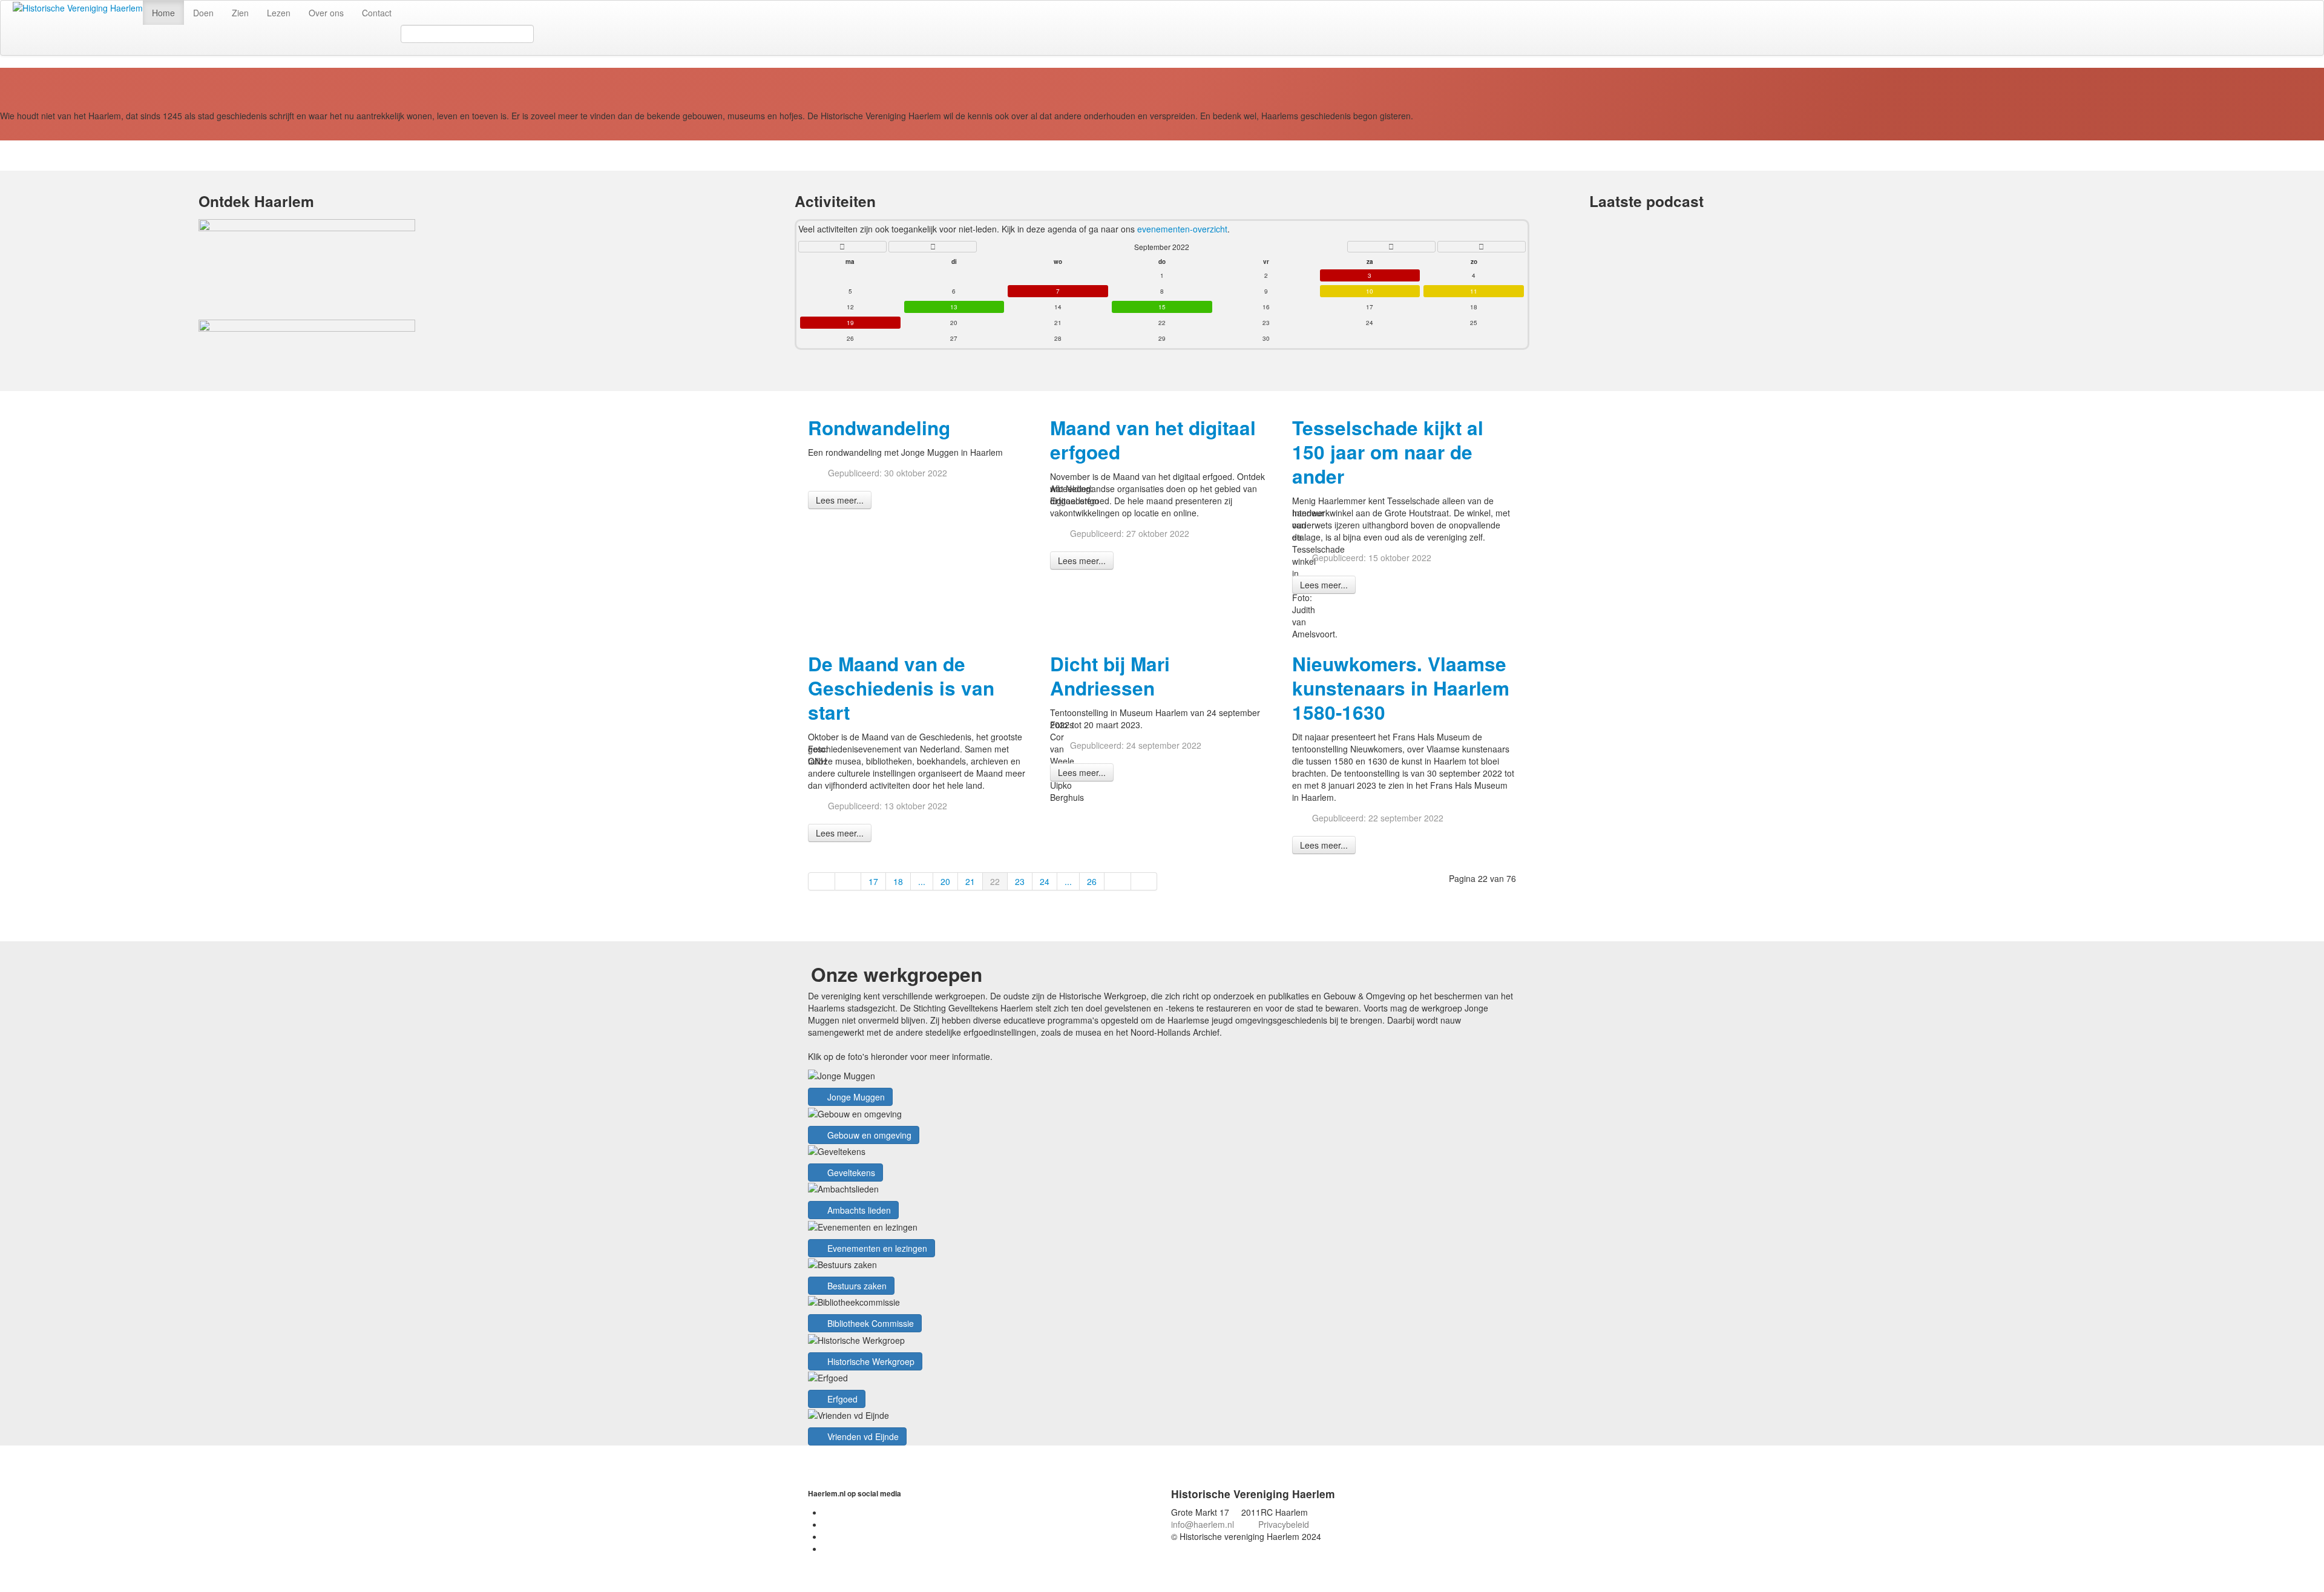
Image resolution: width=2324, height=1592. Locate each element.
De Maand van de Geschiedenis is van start (901, 688)
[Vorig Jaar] (842, 247)
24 (1045, 881)
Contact (377, 13)
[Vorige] (849, 881)
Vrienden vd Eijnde (862, 1436)
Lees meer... (840, 500)
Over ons (326, 13)
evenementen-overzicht (1182, 229)
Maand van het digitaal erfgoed (1153, 440)
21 (970, 881)
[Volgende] (1118, 881)
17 (873, 881)
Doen (203, 13)
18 (898, 881)
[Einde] (1144, 881)
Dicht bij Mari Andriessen (1110, 676)
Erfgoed (841, 1399)
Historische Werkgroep (870, 1361)
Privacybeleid (1284, 1524)
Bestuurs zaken (856, 1286)
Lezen (279, 13)
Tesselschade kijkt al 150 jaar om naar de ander (1388, 452)
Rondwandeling (879, 428)
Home (163, 13)
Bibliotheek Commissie (869, 1323)
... (922, 881)
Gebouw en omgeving (868, 1135)
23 (1020, 881)
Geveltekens (850, 1173)
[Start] (822, 881)
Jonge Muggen (855, 1097)
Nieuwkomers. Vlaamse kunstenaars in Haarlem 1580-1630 (1401, 688)
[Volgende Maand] (1391, 247)
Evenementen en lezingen (876, 1248)
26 (1092, 881)
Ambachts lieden (858, 1210)
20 (945, 881)
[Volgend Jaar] (1482, 247)
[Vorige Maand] (933, 247)
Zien (240, 13)
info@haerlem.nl (1203, 1524)
